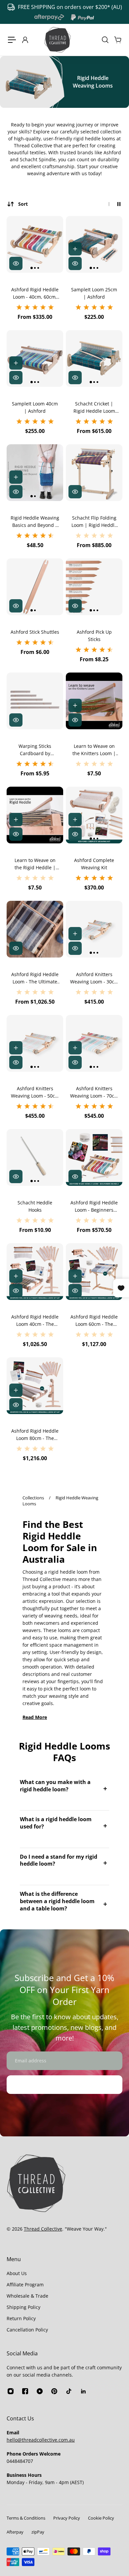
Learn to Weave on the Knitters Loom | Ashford (94, 750)
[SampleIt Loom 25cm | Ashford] (94, 244)
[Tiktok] (69, 2391)
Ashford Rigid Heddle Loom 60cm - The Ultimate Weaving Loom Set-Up (94, 1321)
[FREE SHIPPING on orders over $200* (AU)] (64, 7)
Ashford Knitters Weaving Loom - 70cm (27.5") (94, 1092)
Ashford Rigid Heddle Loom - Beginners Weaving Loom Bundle (94, 1207)
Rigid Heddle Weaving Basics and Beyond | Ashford (35, 522)
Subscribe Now (64, 2084)
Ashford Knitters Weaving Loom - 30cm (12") (94, 978)
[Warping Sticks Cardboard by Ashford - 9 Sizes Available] (35, 701)
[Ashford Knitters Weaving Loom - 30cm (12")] (94, 929)
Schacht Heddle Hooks (35, 1206)
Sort (23, 204)
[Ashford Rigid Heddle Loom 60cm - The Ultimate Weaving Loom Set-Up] (94, 1272)
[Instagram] (11, 2391)
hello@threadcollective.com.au (41, 2440)
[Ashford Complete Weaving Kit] (94, 815)
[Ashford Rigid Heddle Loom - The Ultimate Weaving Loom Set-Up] (35, 929)
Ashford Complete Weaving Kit (94, 864)
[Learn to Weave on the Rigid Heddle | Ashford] (35, 815)
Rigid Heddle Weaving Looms (60, 1501)
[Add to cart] (75, 249)
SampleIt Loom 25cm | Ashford (94, 293)
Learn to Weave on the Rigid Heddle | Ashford (35, 864)
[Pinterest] (54, 2391)
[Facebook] (25, 2391)
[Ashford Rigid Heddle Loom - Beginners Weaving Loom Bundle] (94, 1157)
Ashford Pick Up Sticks (94, 636)
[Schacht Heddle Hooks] (35, 1157)
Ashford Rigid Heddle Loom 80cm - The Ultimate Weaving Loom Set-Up (35, 1435)
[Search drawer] (105, 40)
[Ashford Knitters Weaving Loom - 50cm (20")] (35, 1043)
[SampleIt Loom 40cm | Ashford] (35, 358)
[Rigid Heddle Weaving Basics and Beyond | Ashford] (35, 473)
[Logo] (58, 40)
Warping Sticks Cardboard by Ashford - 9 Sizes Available (35, 750)
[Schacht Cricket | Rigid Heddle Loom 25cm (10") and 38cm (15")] (94, 358)
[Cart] (117, 40)
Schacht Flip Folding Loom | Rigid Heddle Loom (94, 522)
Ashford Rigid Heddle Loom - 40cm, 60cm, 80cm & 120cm (35, 293)
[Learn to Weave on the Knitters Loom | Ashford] (94, 701)
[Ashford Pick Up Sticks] (94, 587)
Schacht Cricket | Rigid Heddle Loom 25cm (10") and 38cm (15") (94, 408)
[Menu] (12, 40)
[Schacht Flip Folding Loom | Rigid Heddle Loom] (94, 473)
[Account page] (25, 40)
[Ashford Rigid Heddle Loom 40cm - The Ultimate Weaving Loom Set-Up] (35, 1272)
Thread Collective (43, 2229)
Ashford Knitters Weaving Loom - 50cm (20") (35, 1092)
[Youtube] (40, 2391)
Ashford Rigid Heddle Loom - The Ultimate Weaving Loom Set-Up (35, 978)
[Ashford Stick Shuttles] (35, 587)
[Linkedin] (83, 2391)
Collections (34, 1498)
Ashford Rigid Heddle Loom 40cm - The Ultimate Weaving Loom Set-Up (35, 1321)
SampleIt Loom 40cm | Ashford (35, 407)
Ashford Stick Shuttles (35, 632)
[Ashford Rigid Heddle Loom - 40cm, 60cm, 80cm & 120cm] (35, 244)
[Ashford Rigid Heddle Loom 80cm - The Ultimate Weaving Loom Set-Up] (35, 1386)
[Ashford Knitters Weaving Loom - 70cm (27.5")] (94, 1043)
